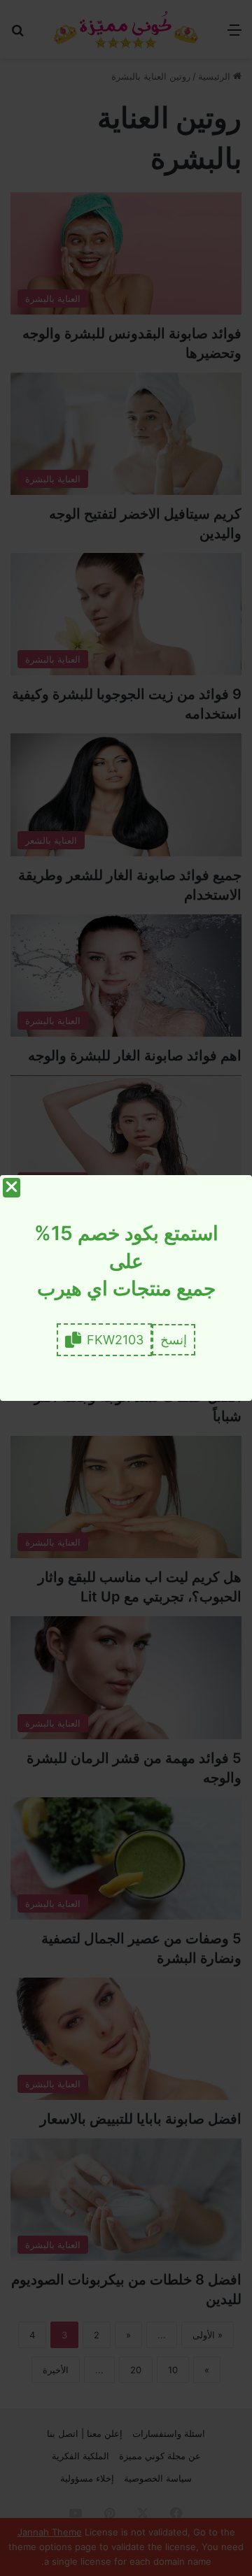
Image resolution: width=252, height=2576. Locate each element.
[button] (174, 1340)
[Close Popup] (12, 1188)
